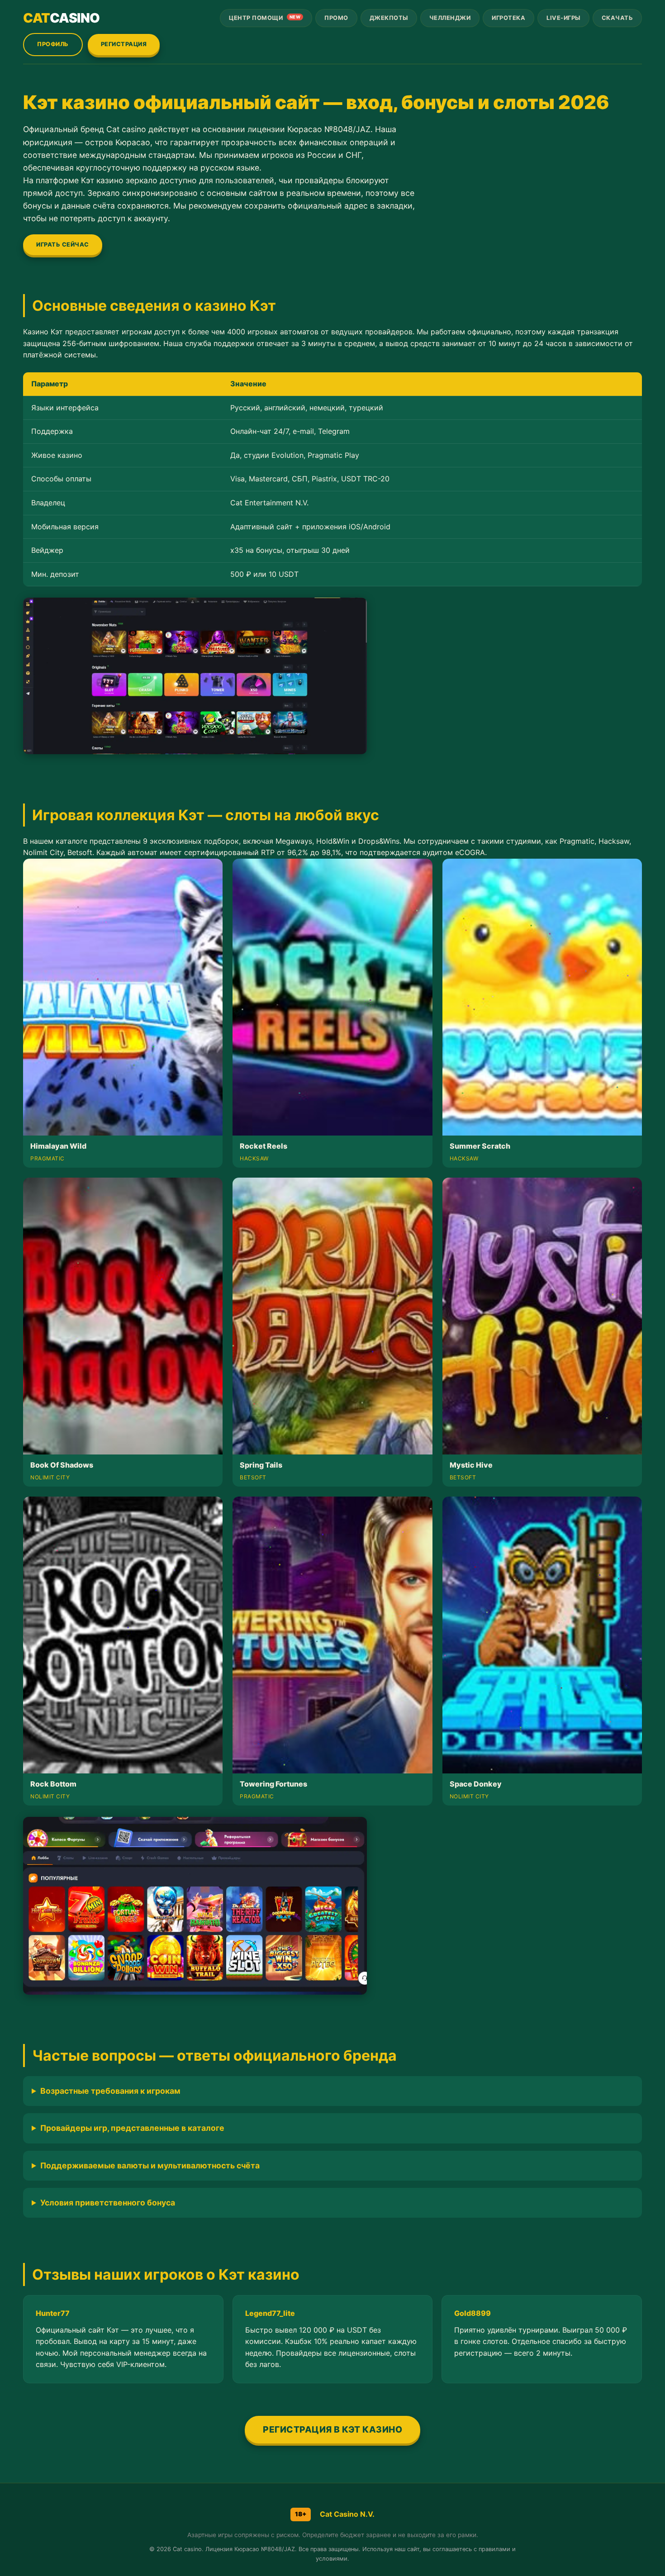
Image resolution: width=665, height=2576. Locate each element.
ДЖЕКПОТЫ (389, 18)
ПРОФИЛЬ (53, 44)
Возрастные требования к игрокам (110, 2091)
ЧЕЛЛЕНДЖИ (450, 18)
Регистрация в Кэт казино (332, 2429)
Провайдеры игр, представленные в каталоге (132, 2128)
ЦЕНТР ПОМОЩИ (265, 18)
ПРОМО (336, 18)
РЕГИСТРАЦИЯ (124, 44)
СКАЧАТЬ (617, 18)
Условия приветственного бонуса (108, 2203)
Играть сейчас (63, 245)
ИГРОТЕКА (508, 18)
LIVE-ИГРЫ (563, 18)
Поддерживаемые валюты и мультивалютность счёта (150, 2165)
